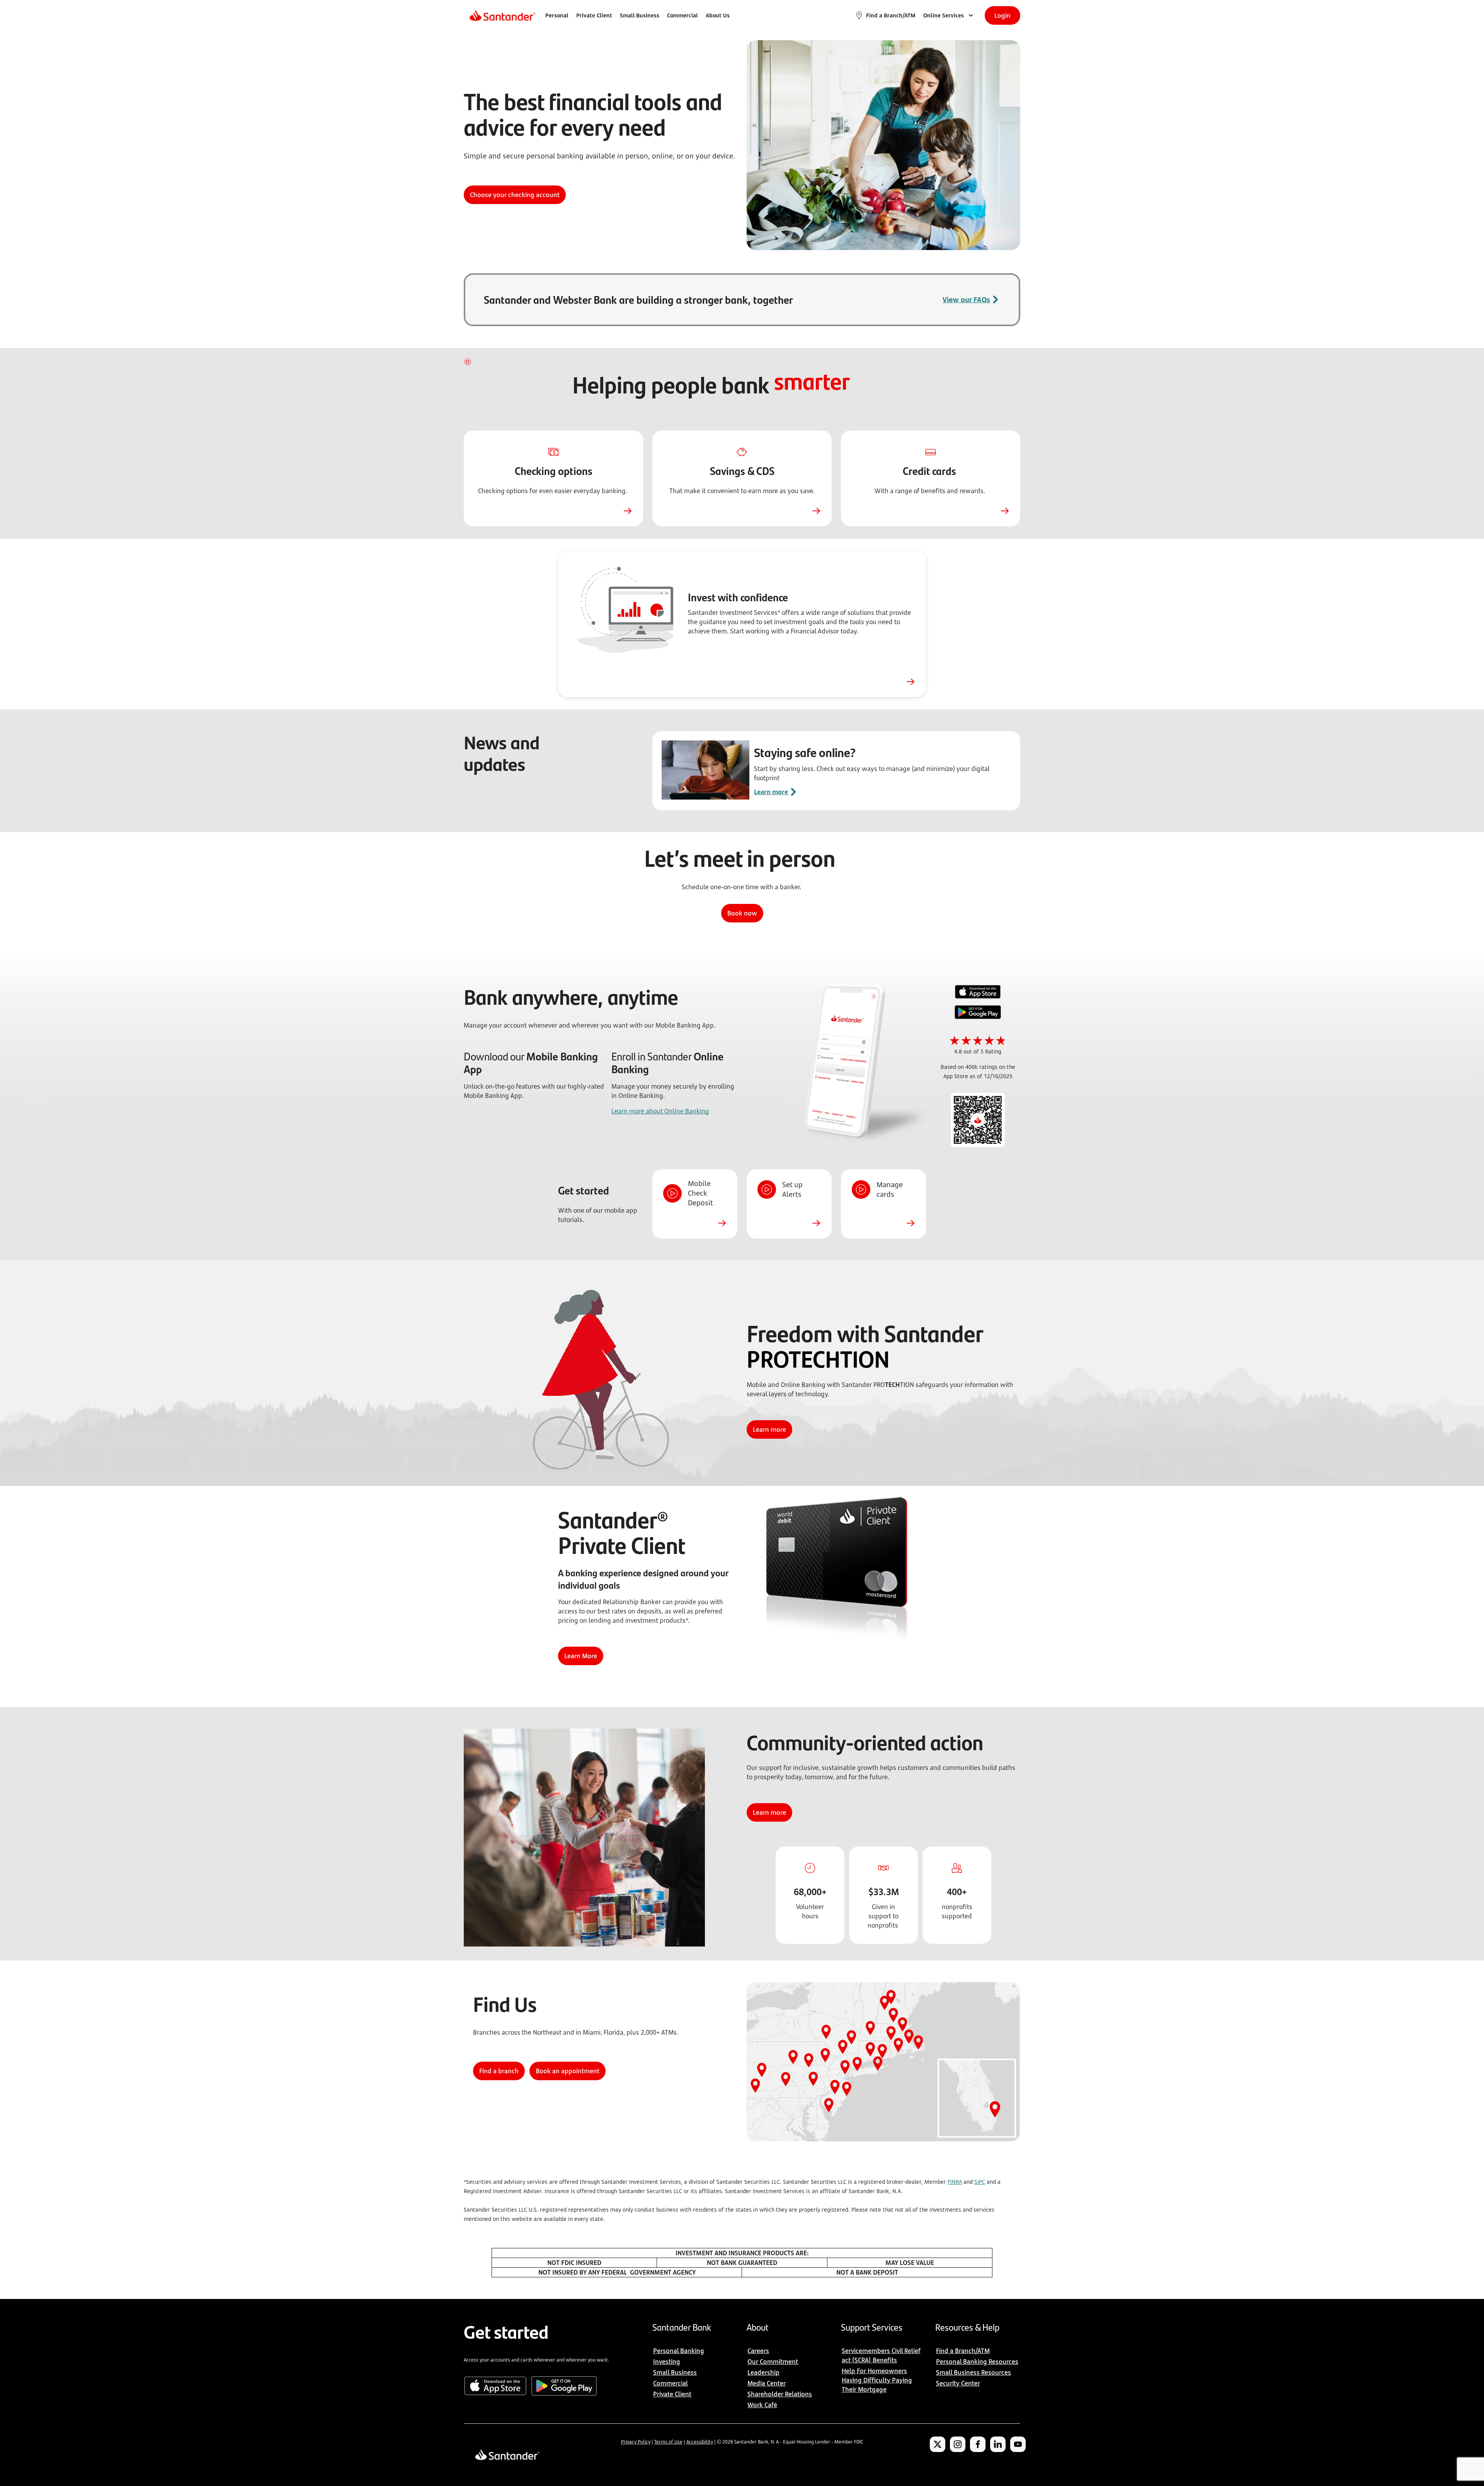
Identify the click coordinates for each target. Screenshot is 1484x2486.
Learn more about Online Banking (660, 1111)
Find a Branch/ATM (891, 15)
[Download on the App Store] (978, 993)
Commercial (682, 15)
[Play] (468, 362)
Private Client (594, 15)
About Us (718, 15)
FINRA (955, 2182)
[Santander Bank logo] (502, 15)
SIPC (980, 2182)
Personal (557, 15)
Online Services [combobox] (944, 15)
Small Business (640, 15)
